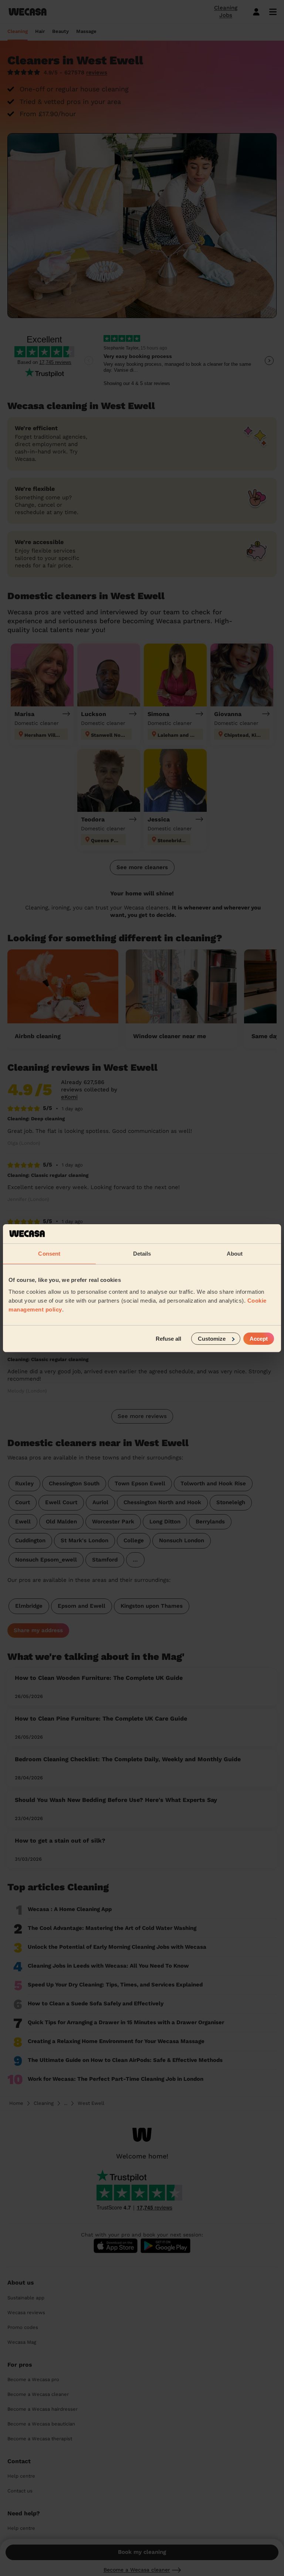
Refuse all (168, 1338)
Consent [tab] (49, 1254)
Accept (259, 1338)
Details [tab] (142, 1254)
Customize (212, 1338)
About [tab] (235, 1254)
